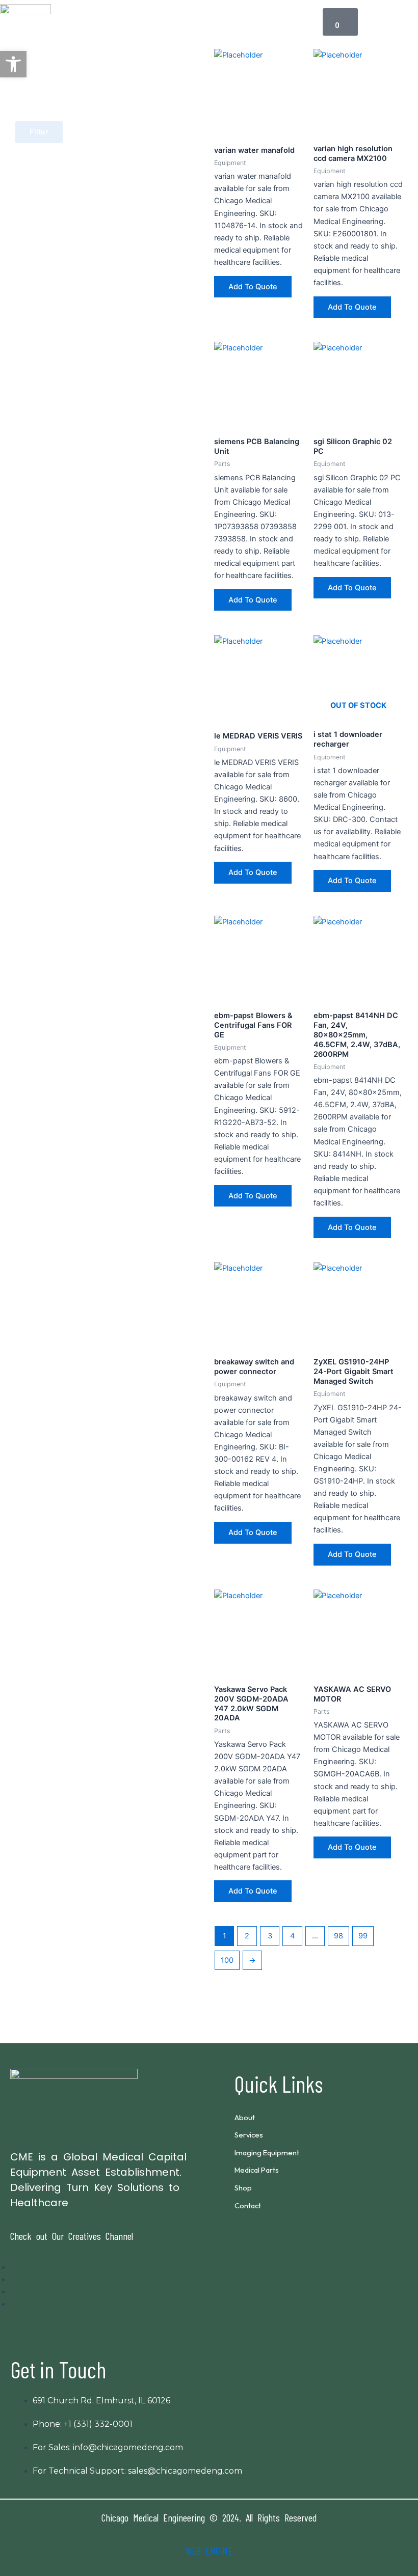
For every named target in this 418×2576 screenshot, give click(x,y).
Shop (243, 2188)
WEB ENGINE (209, 2551)
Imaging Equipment (267, 2153)
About (245, 2117)
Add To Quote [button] (253, 287)
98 (338, 1936)
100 (227, 1960)
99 (363, 1936)
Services (249, 2135)
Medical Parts (257, 2170)
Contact (248, 2205)
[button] (178, 22)
